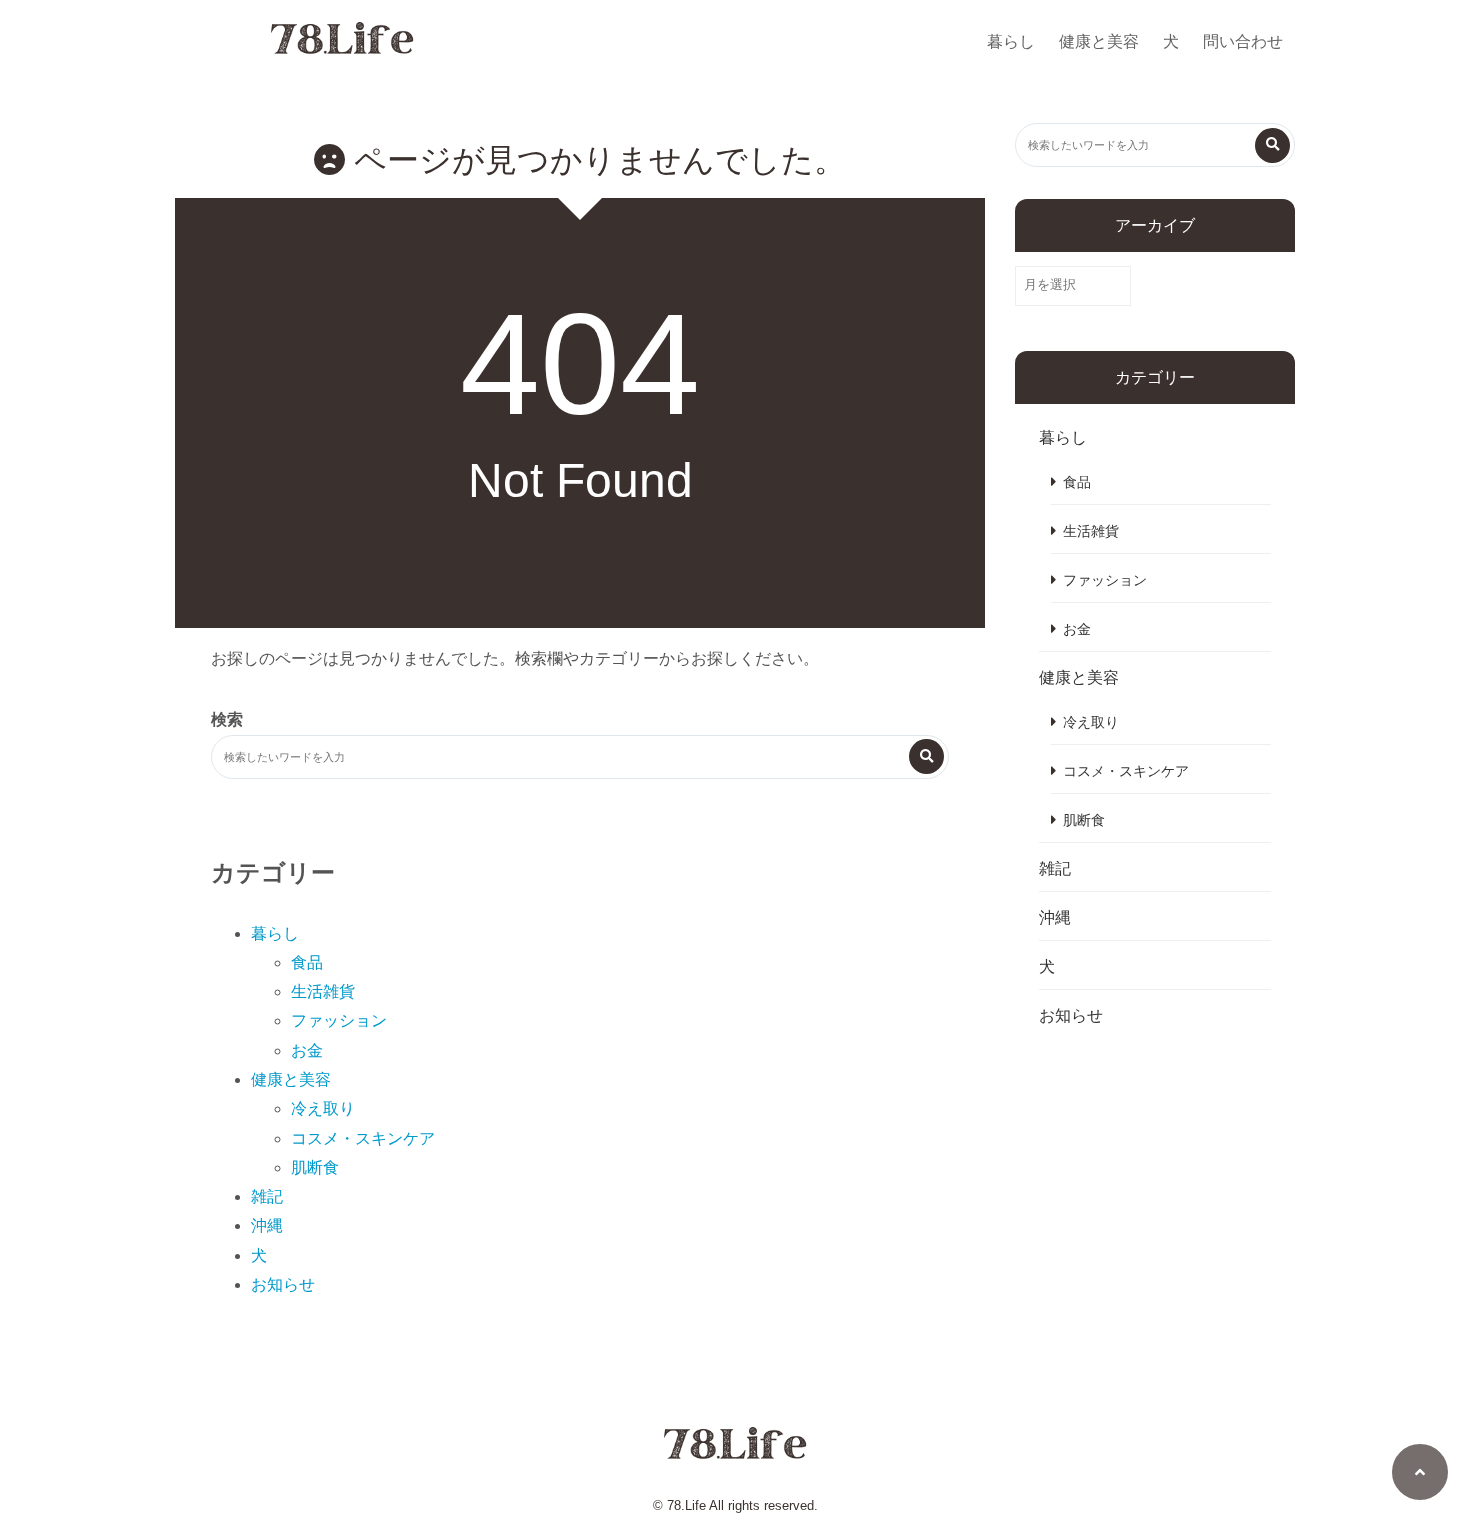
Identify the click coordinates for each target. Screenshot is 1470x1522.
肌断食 (315, 1167)
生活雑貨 (323, 991)
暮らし (1011, 41)
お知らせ (283, 1284)
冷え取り (323, 1108)
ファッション (339, 1020)
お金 (307, 1050)
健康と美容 (1099, 41)
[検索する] (926, 756)
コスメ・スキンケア (363, 1138)
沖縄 (267, 1225)
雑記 (267, 1196)
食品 (307, 962)
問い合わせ (1243, 41)
